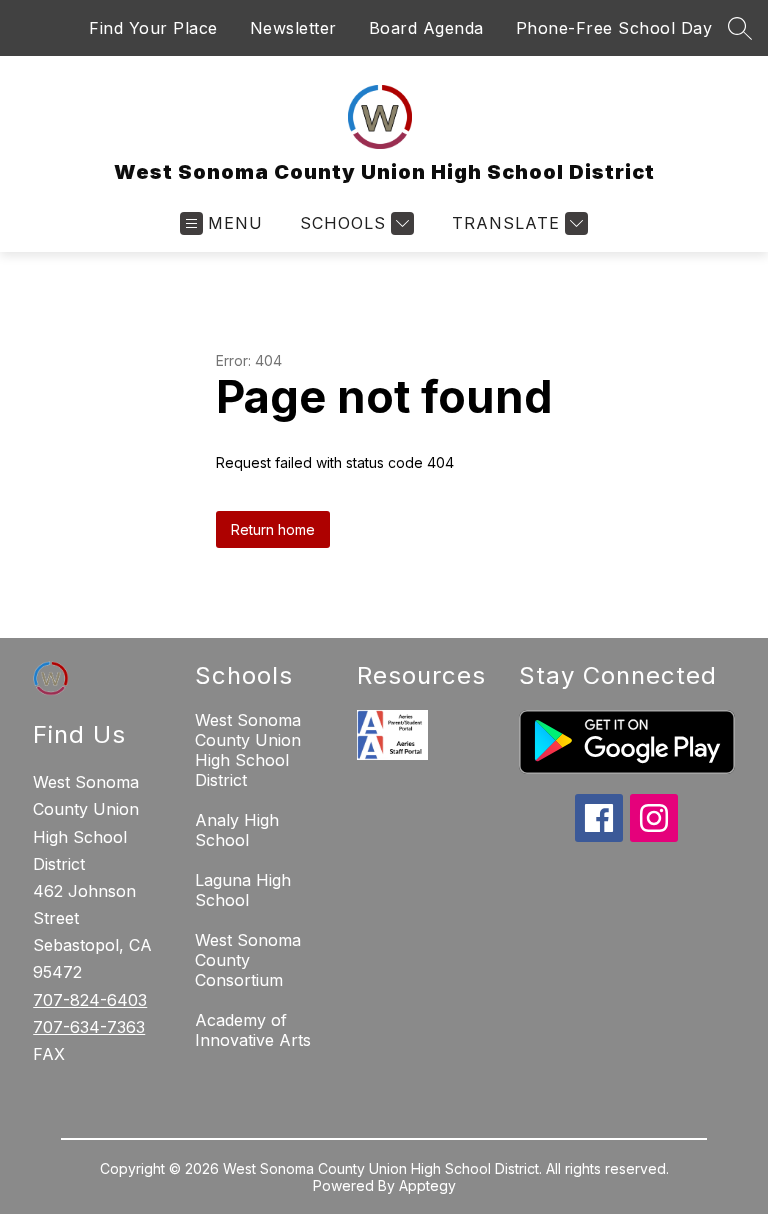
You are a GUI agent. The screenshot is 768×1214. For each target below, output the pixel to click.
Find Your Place (153, 28)
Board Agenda (426, 28)
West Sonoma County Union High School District (248, 750)
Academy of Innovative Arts (253, 1030)
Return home (273, 529)
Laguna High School (243, 890)
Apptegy (427, 1185)
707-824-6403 (90, 1000)
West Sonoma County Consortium (248, 960)
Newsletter (293, 28)
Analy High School (237, 830)
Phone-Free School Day (614, 28)
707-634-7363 (89, 1027)
